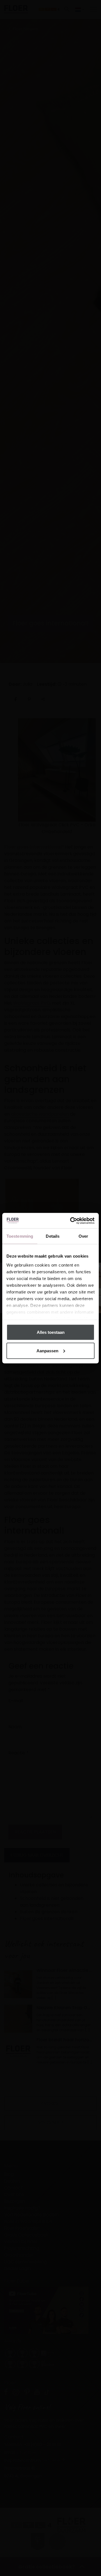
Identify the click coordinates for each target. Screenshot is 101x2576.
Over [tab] (83, 1236)
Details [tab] (53, 1236)
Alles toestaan (51, 1332)
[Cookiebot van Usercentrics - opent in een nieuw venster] (71, 1221)
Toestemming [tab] (20, 1236)
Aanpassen (47, 1350)
